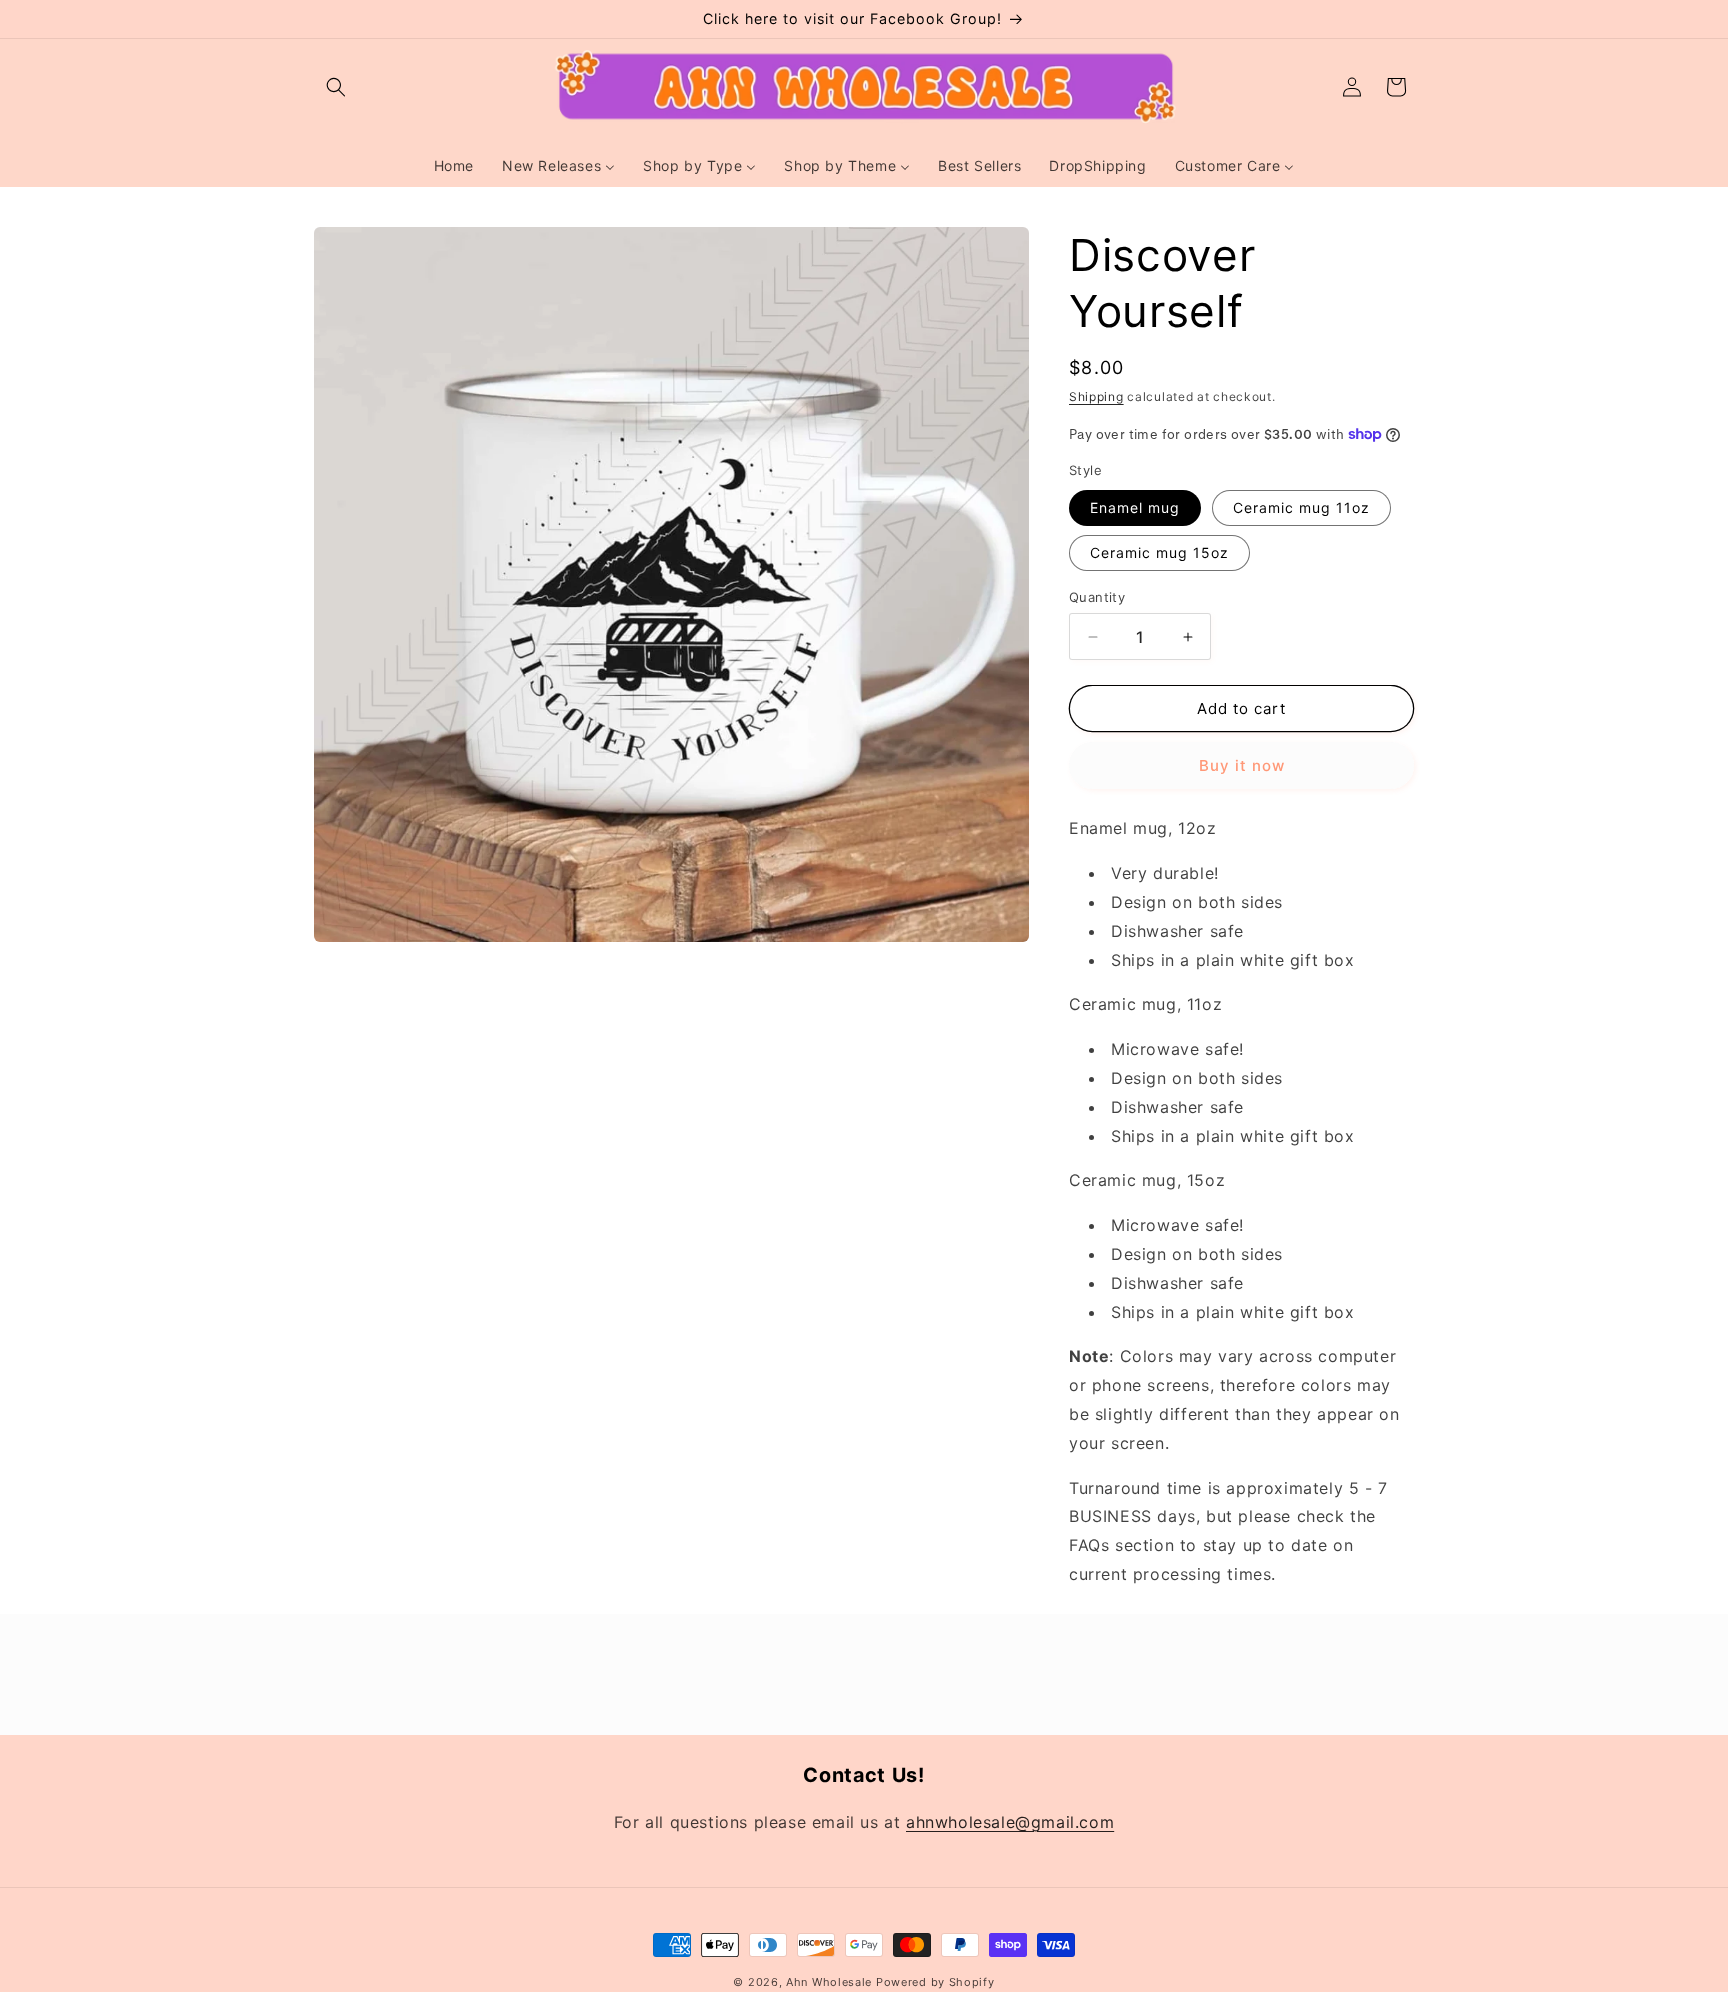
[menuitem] (454, 166)
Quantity (1097, 597)
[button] (336, 87)
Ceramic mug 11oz (1301, 507)
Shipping (1096, 396)
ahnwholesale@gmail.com (1010, 1822)
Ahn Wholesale (829, 1982)
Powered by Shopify (935, 1982)
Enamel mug (1135, 507)
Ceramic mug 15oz (1159, 552)
